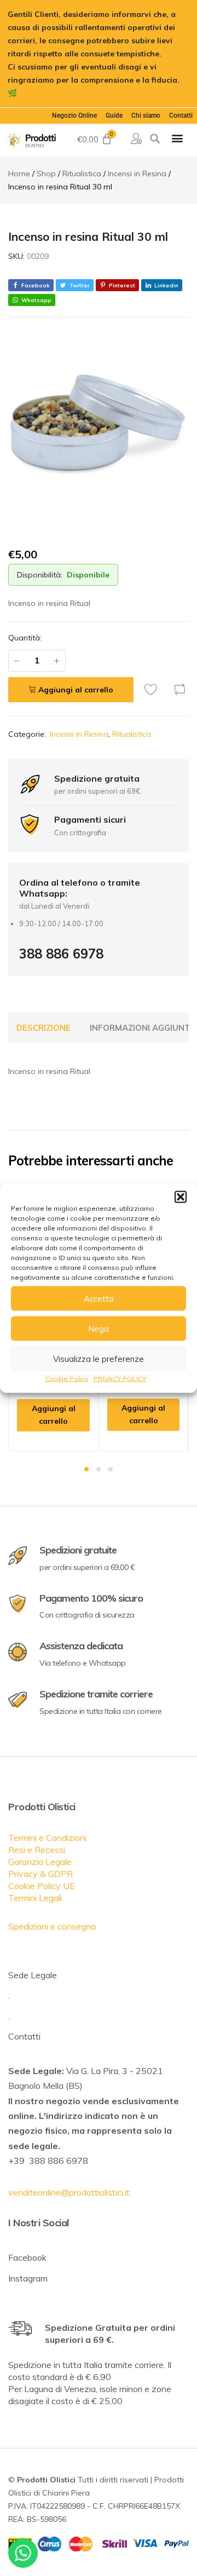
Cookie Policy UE (42, 1886)
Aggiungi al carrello (76, 690)
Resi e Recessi (37, 1850)
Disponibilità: (40, 575)
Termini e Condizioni (47, 1838)
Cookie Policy (67, 1379)
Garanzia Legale (40, 1862)
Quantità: (25, 638)
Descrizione (44, 1028)
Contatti (181, 115)
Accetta (99, 1298)
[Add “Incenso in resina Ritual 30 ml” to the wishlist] (154, 689)
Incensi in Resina (79, 734)
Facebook (27, 2257)
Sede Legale (33, 1975)
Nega (99, 1328)
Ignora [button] (32, 93)
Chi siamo (146, 115)
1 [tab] (86, 1469)
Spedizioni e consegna (52, 1926)
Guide (114, 115)
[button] (181, 1197)
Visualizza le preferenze (99, 1358)
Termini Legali (35, 1898)
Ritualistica (132, 734)
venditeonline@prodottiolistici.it (69, 2192)
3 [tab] (111, 1469)
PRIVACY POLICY (120, 1379)
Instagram (28, 2278)
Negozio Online (74, 115)
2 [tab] (99, 1469)
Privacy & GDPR (40, 1874)
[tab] (44, 1028)
